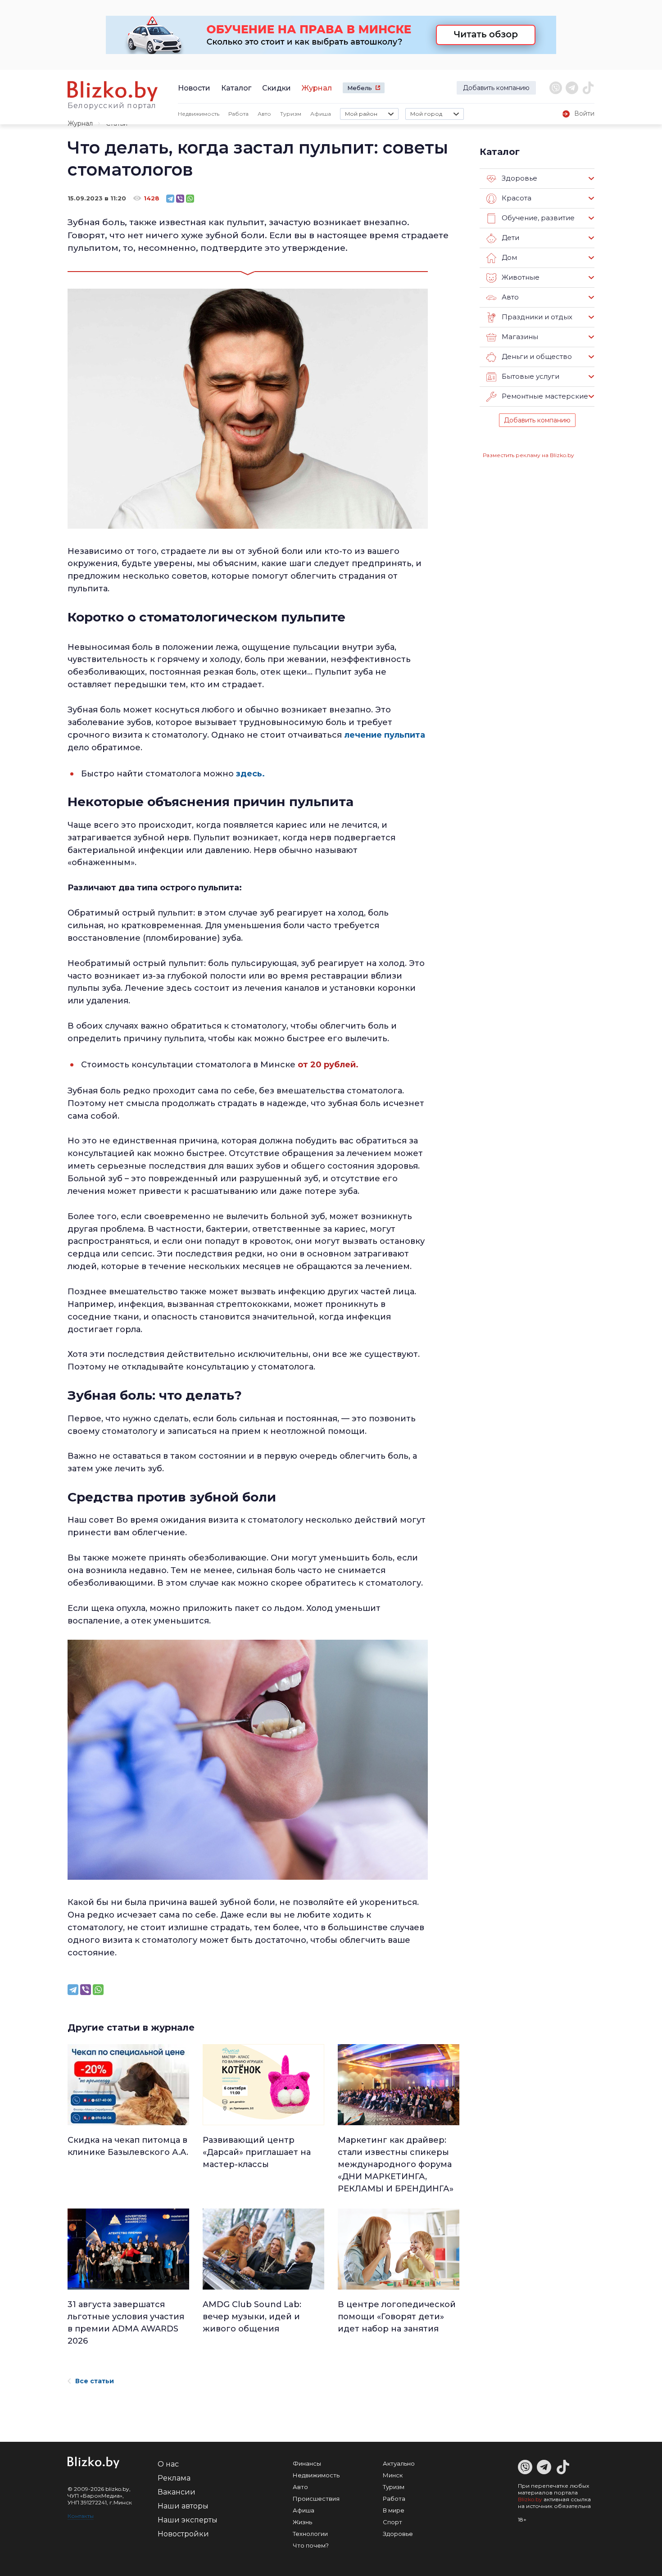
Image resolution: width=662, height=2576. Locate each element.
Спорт (392, 2522)
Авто (264, 114)
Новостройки (183, 2534)
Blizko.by (530, 2499)
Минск (393, 2475)
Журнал (317, 88)
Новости (194, 88)
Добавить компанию (496, 88)
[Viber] (180, 199)
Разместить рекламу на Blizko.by (528, 455)
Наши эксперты (188, 2520)
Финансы (307, 2463)
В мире (394, 2510)
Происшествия (316, 2499)
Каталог (236, 88)
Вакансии (177, 2492)
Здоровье (398, 2534)
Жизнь (302, 2522)
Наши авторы (183, 2506)
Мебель (360, 88)
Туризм (291, 114)
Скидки (277, 88)
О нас (168, 2464)
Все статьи (95, 2381)
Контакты (81, 2516)
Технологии (310, 2534)
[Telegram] (170, 199)
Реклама (174, 2478)
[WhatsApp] (190, 199)
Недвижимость (199, 114)
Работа (238, 114)
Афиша (321, 114)
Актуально (399, 2463)
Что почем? (311, 2545)
